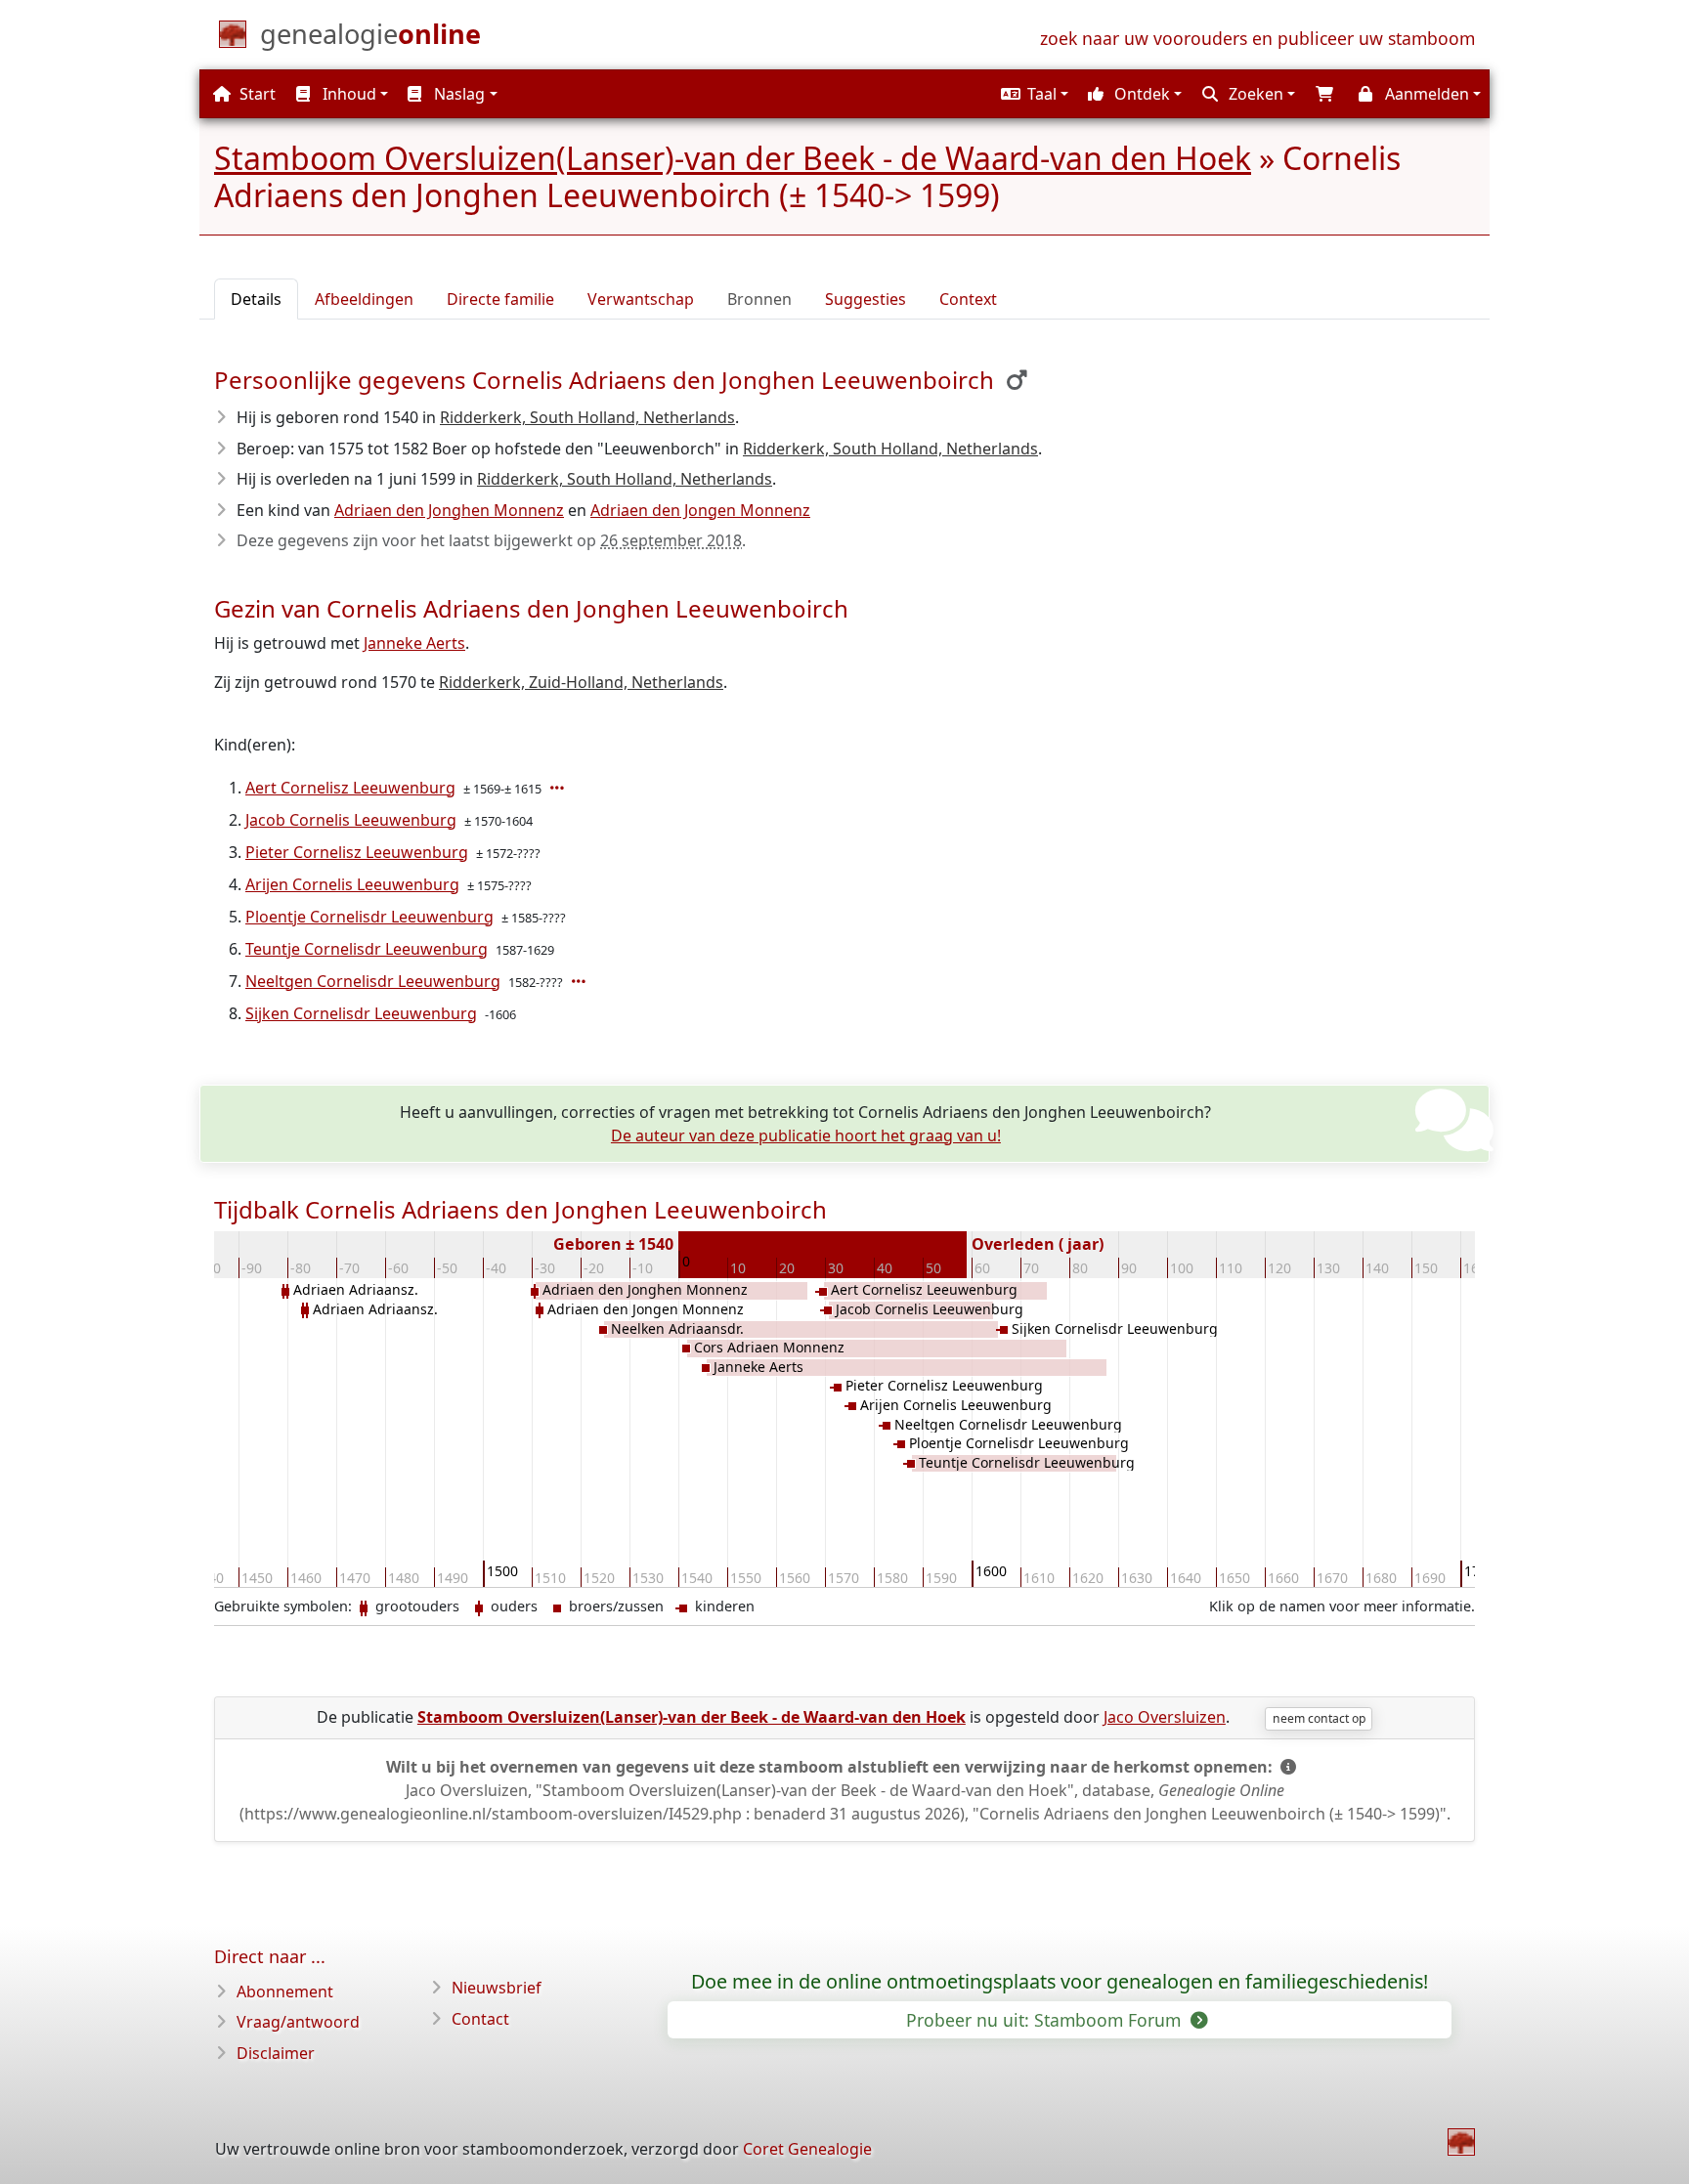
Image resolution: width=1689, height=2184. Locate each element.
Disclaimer (276, 2053)
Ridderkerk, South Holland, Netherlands (587, 417)
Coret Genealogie (807, 2149)
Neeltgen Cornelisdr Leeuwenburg (373, 981)
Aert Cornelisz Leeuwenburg (350, 788)
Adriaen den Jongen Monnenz (700, 510)
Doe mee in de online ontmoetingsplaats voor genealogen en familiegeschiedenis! (1060, 1982)
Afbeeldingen (364, 299)
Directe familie (500, 299)
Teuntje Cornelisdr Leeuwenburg (367, 949)
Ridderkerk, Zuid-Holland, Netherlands (581, 682)
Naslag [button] (457, 94)
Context (968, 299)
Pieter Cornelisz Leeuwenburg (357, 852)
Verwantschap (641, 299)
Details (256, 299)
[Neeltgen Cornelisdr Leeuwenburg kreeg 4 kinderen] (581, 981)
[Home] (1461, 2142)
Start (256, 94)
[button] (1032, 94)
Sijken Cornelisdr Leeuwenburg (361, 1013)
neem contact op (1319, 1718)
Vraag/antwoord (298, 2022)
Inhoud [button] (347, 94)
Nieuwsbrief (497, 1988)
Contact (480, 2019)
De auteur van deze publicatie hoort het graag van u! (806, 1135)
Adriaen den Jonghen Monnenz (449, 510)
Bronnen (759, 299)
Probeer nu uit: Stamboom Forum (1046, 2020)
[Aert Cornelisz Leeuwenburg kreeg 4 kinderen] (559, 788)
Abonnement (285, 1991)
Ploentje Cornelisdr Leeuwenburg (369, 917)
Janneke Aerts (414, 643)
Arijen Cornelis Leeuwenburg (352, 884)
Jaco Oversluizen (1165, 1717)
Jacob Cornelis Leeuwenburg (351, 820)
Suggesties (866, 299)
